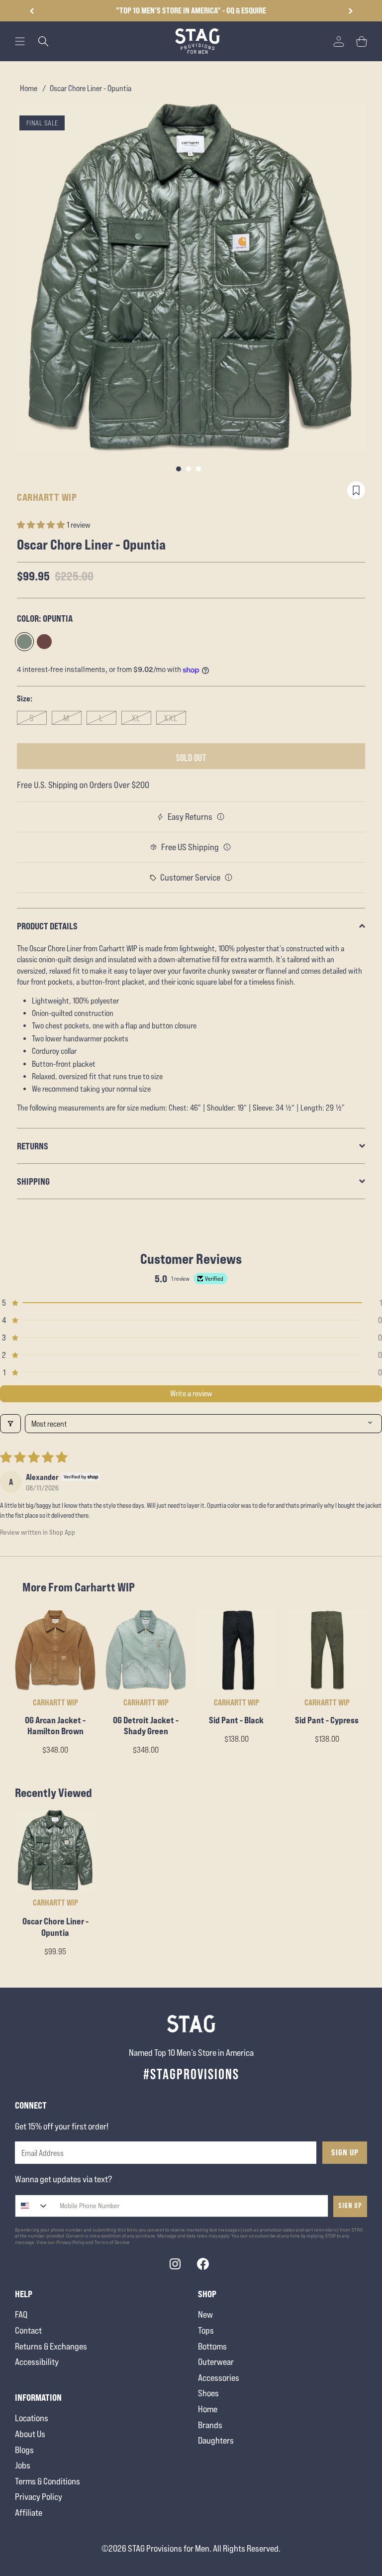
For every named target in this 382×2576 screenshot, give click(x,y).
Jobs (23, 2465)
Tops (206, 2330)
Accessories (219, 2378)
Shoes (208, 2393)
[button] (350, 11)
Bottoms (212, 2346)
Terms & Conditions (48, 2481)
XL (136, 718)
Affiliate (29, 2513)
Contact (28, 2330)
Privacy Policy (39, 2497)
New (205, 2314)
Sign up (350, 2206)
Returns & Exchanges (51, 2346)
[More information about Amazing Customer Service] (229, 878)
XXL (171, 718)
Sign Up (345, 2152)
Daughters (216, 2440)
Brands (210, 2425)
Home (29, 88)
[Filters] (10, 1424)
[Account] (339, 41)
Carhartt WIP (47, 497)
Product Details (47, 926)
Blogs (24, 2450)
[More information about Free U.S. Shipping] (227, 847)
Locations (32, 2418)
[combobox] (32, 2206)
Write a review (191, 1394)
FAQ (21, 2314)
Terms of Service (112, 2242)
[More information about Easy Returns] (221, 817)
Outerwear (216, 2362)
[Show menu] (20, 41)
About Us (30, 2434)
